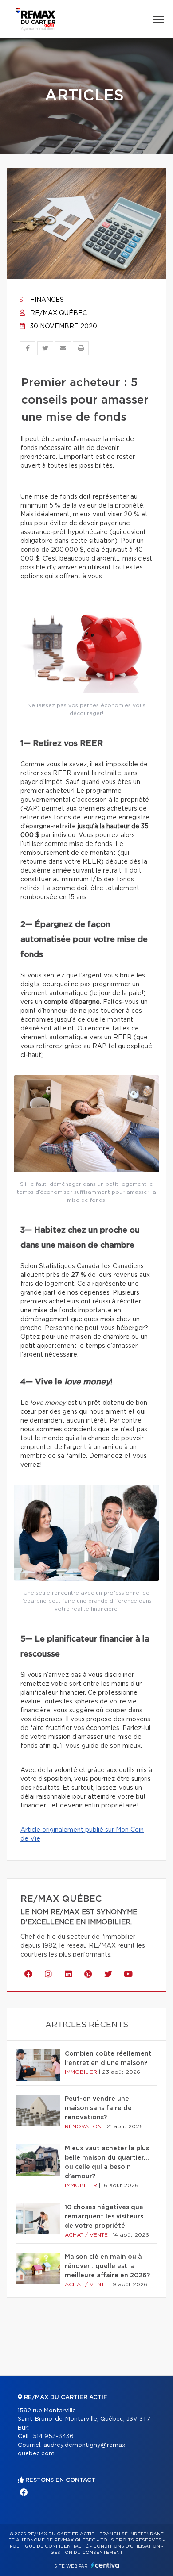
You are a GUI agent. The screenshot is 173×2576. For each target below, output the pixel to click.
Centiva (105, 2565)
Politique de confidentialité (49, 2546)
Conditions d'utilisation (127, 2546)
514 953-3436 (53, 2436)
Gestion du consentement (86, 2553)
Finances (46, 300)
